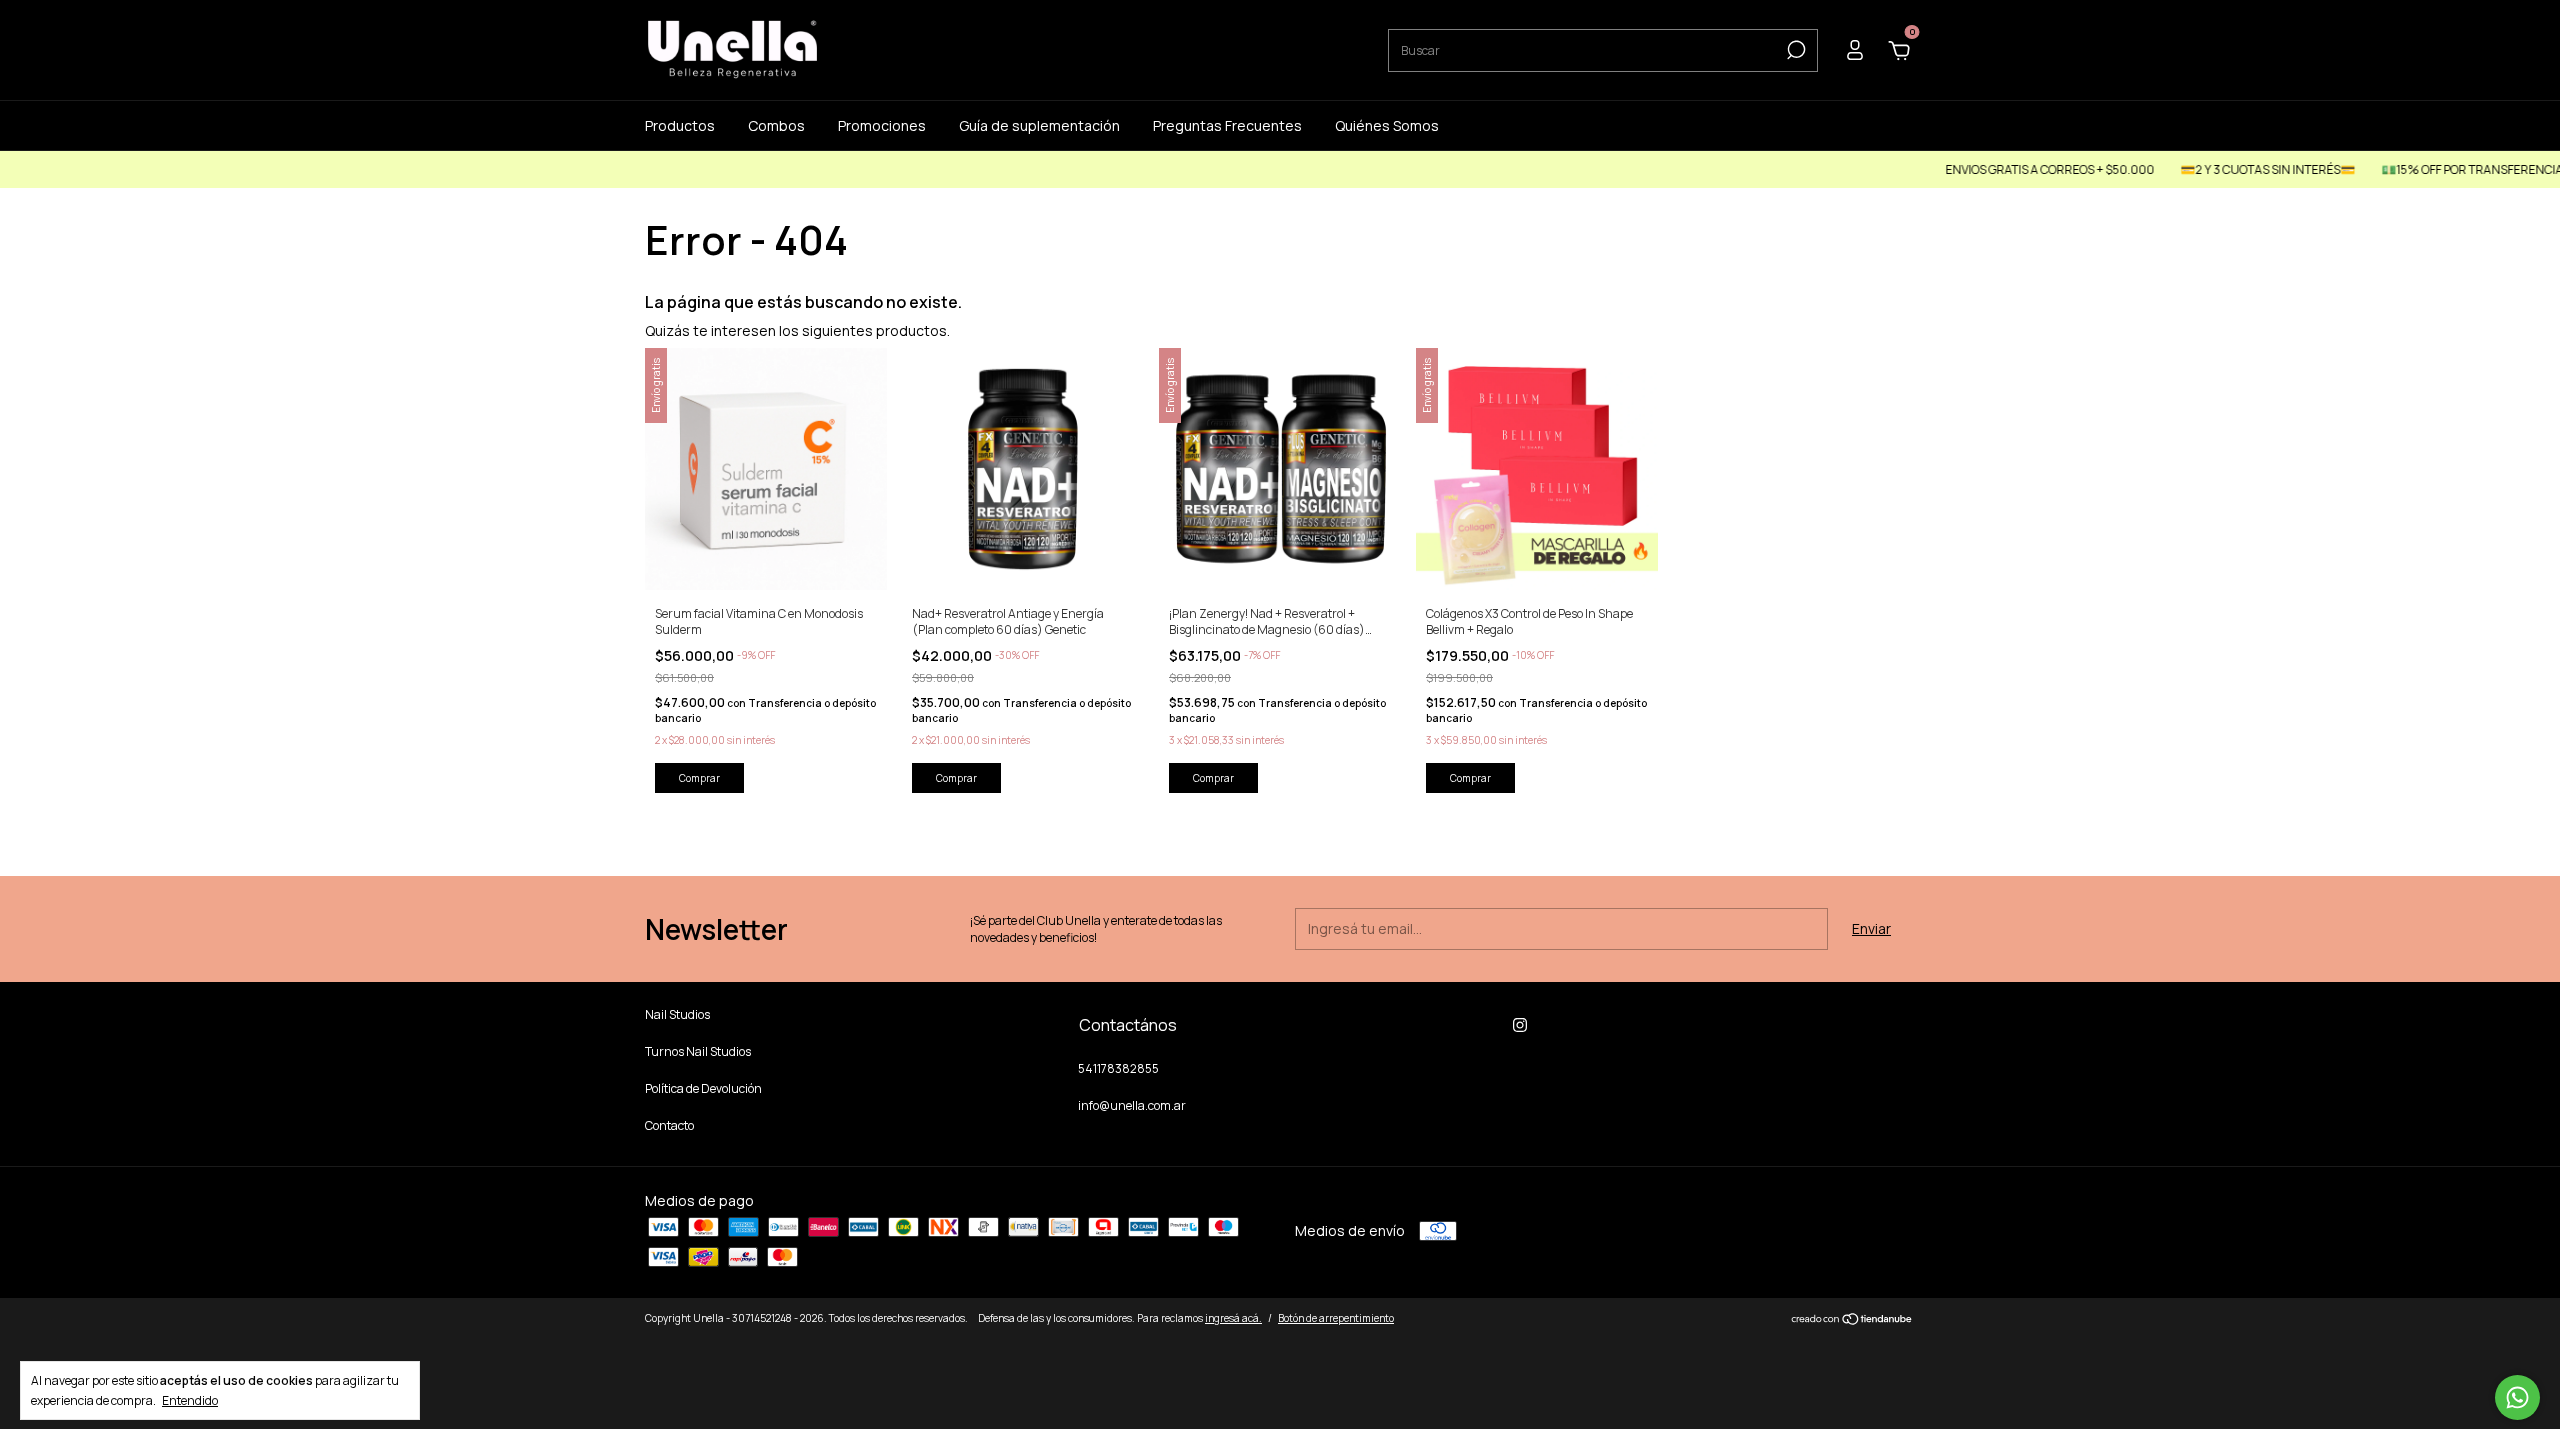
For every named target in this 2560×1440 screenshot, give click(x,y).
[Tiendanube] (1852, 1320)
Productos (680, 125)
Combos (776, 125)
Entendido (190, 1400)
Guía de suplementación (1039, 125)
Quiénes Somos (1387, 125)
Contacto (669, 1125)
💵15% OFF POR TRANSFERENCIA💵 (2433, 169)
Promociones (882, 125)
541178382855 (1118, 1068)
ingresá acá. (1233, 1318)
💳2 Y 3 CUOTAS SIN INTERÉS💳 (2221, 169)
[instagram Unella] (1520, 1024)
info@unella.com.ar (1132, 1105)
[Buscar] (1794, 50)
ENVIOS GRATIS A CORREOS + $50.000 (2003, 169)
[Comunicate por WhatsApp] (2517, 1397)
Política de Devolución (703, 1088)
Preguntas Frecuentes (1227, 125)
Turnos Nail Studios (698, 1051)
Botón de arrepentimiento (1336, 1318)
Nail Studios (677, 1014)
